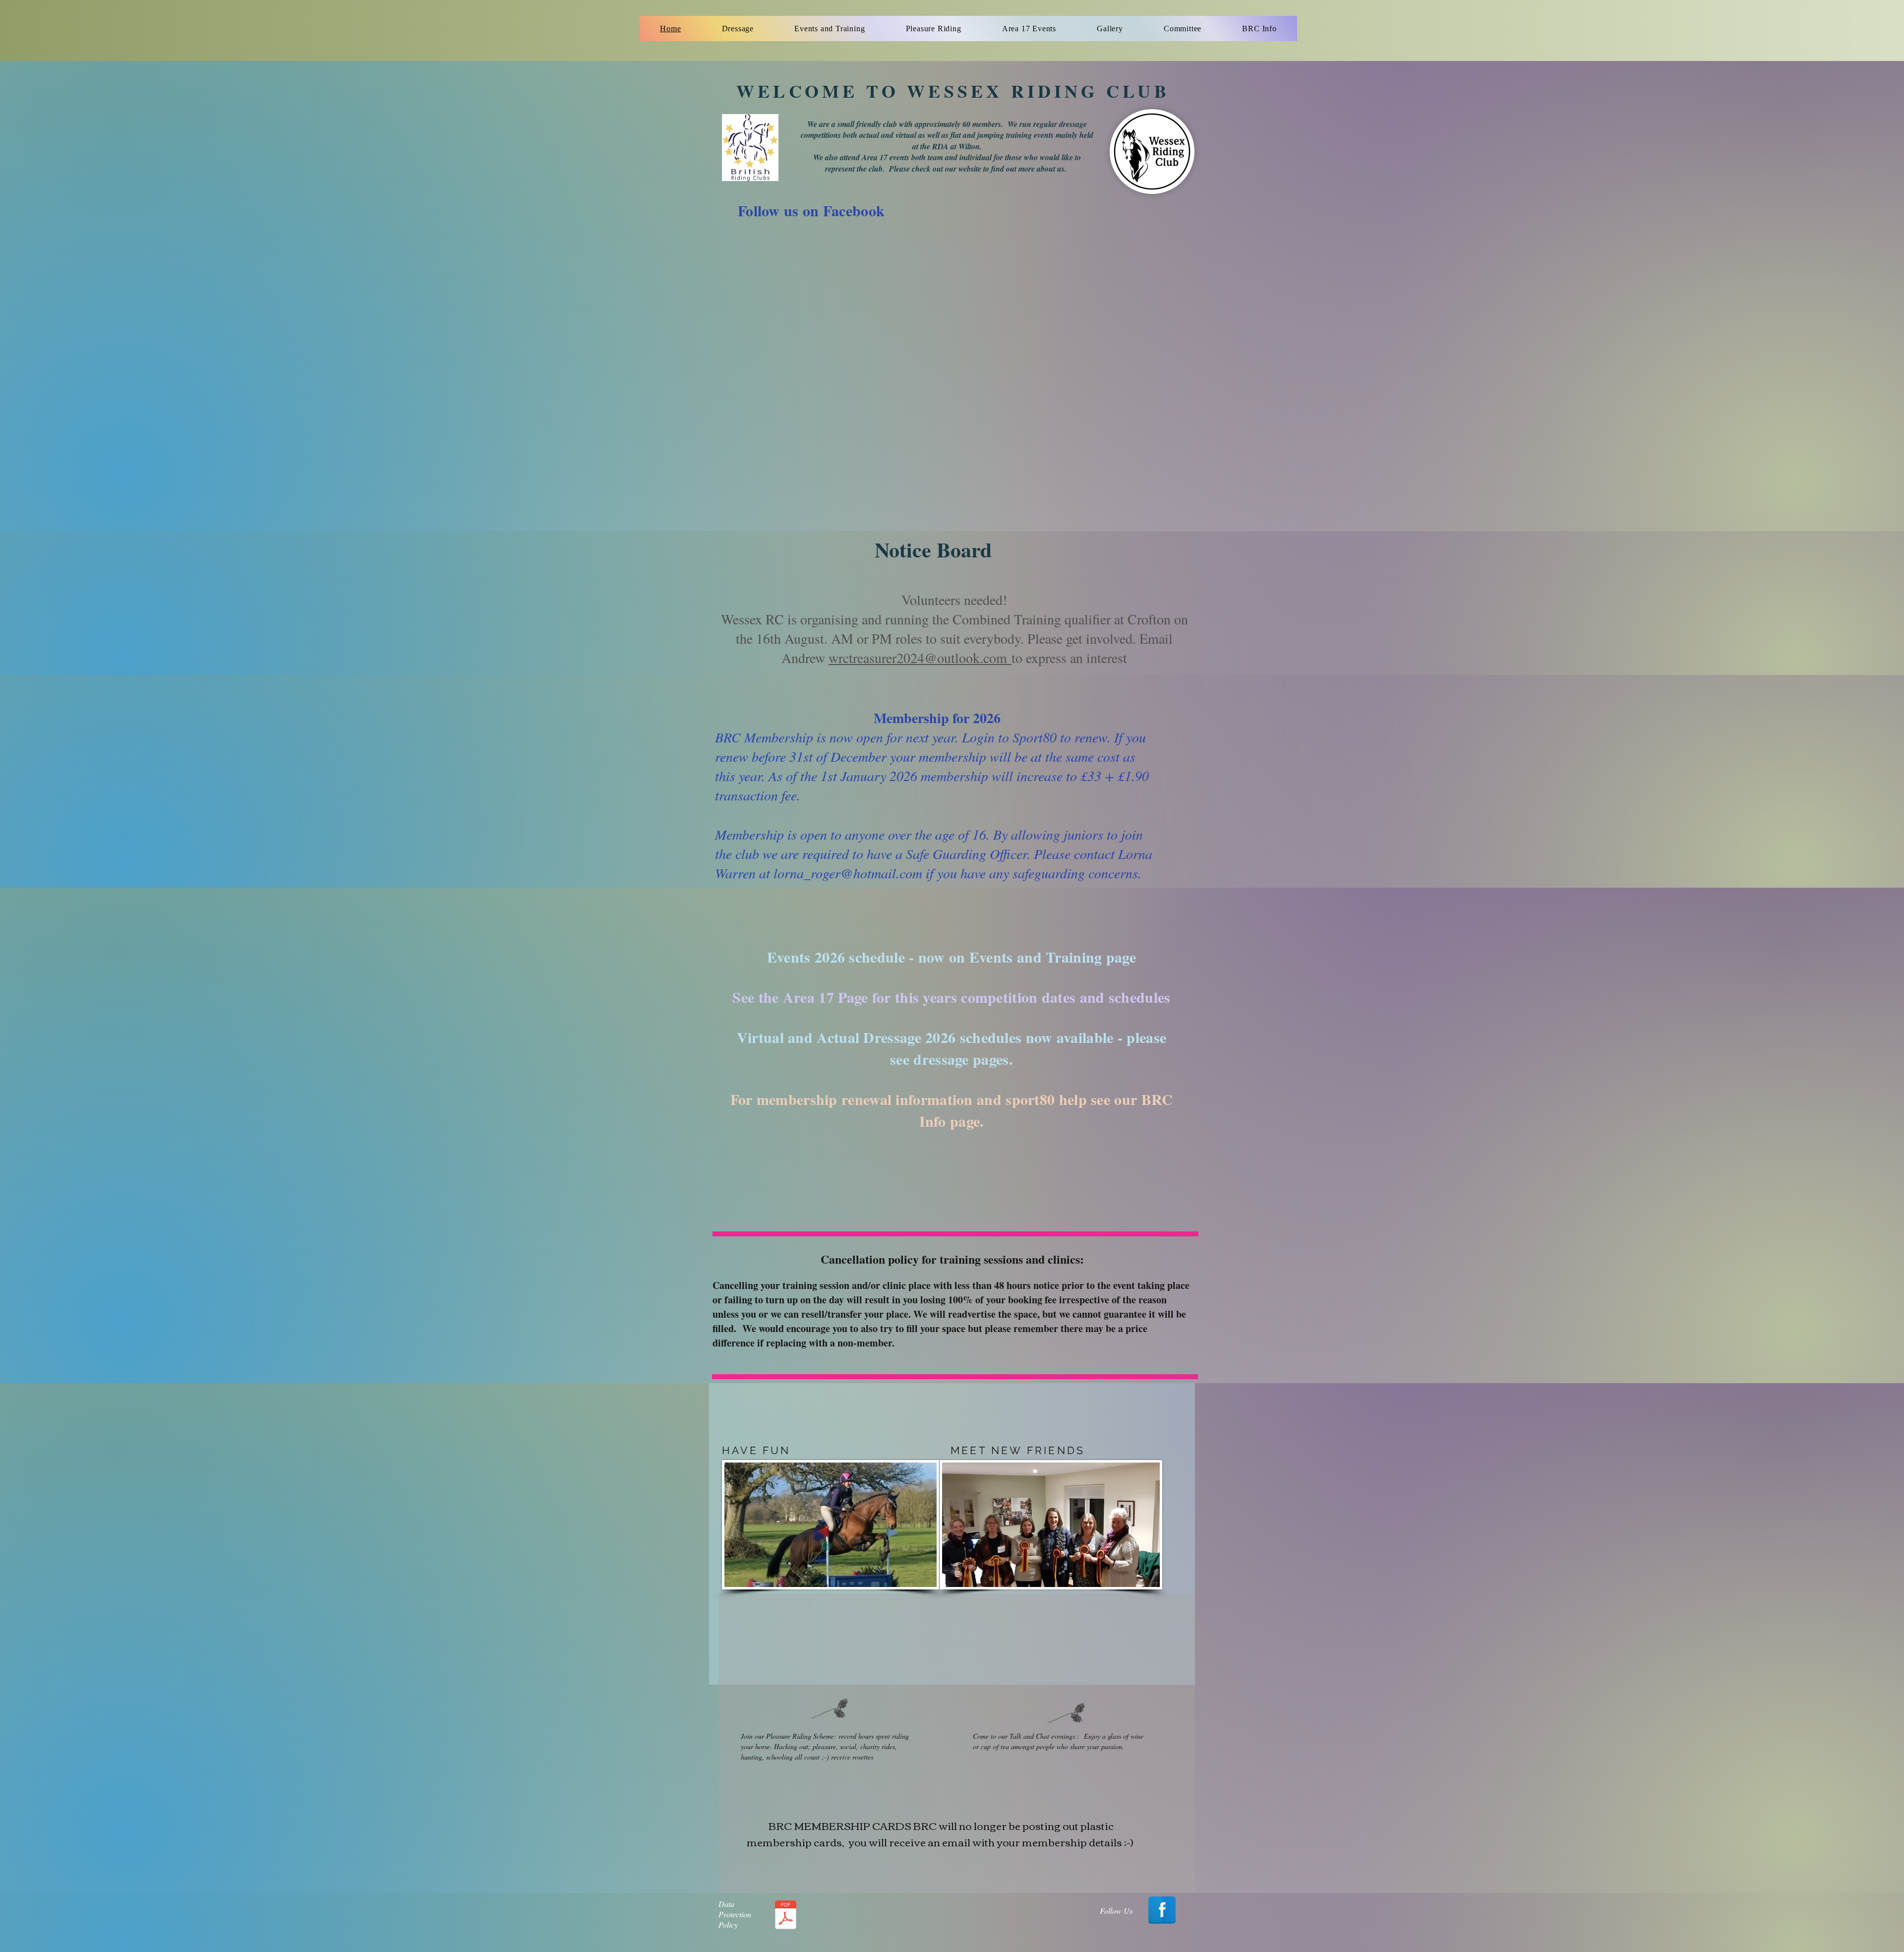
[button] (738, 29)
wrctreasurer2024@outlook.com (920, 658)
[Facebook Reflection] (1162, 1910)
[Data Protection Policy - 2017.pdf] (785, 1916)
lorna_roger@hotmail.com (848, 873)
